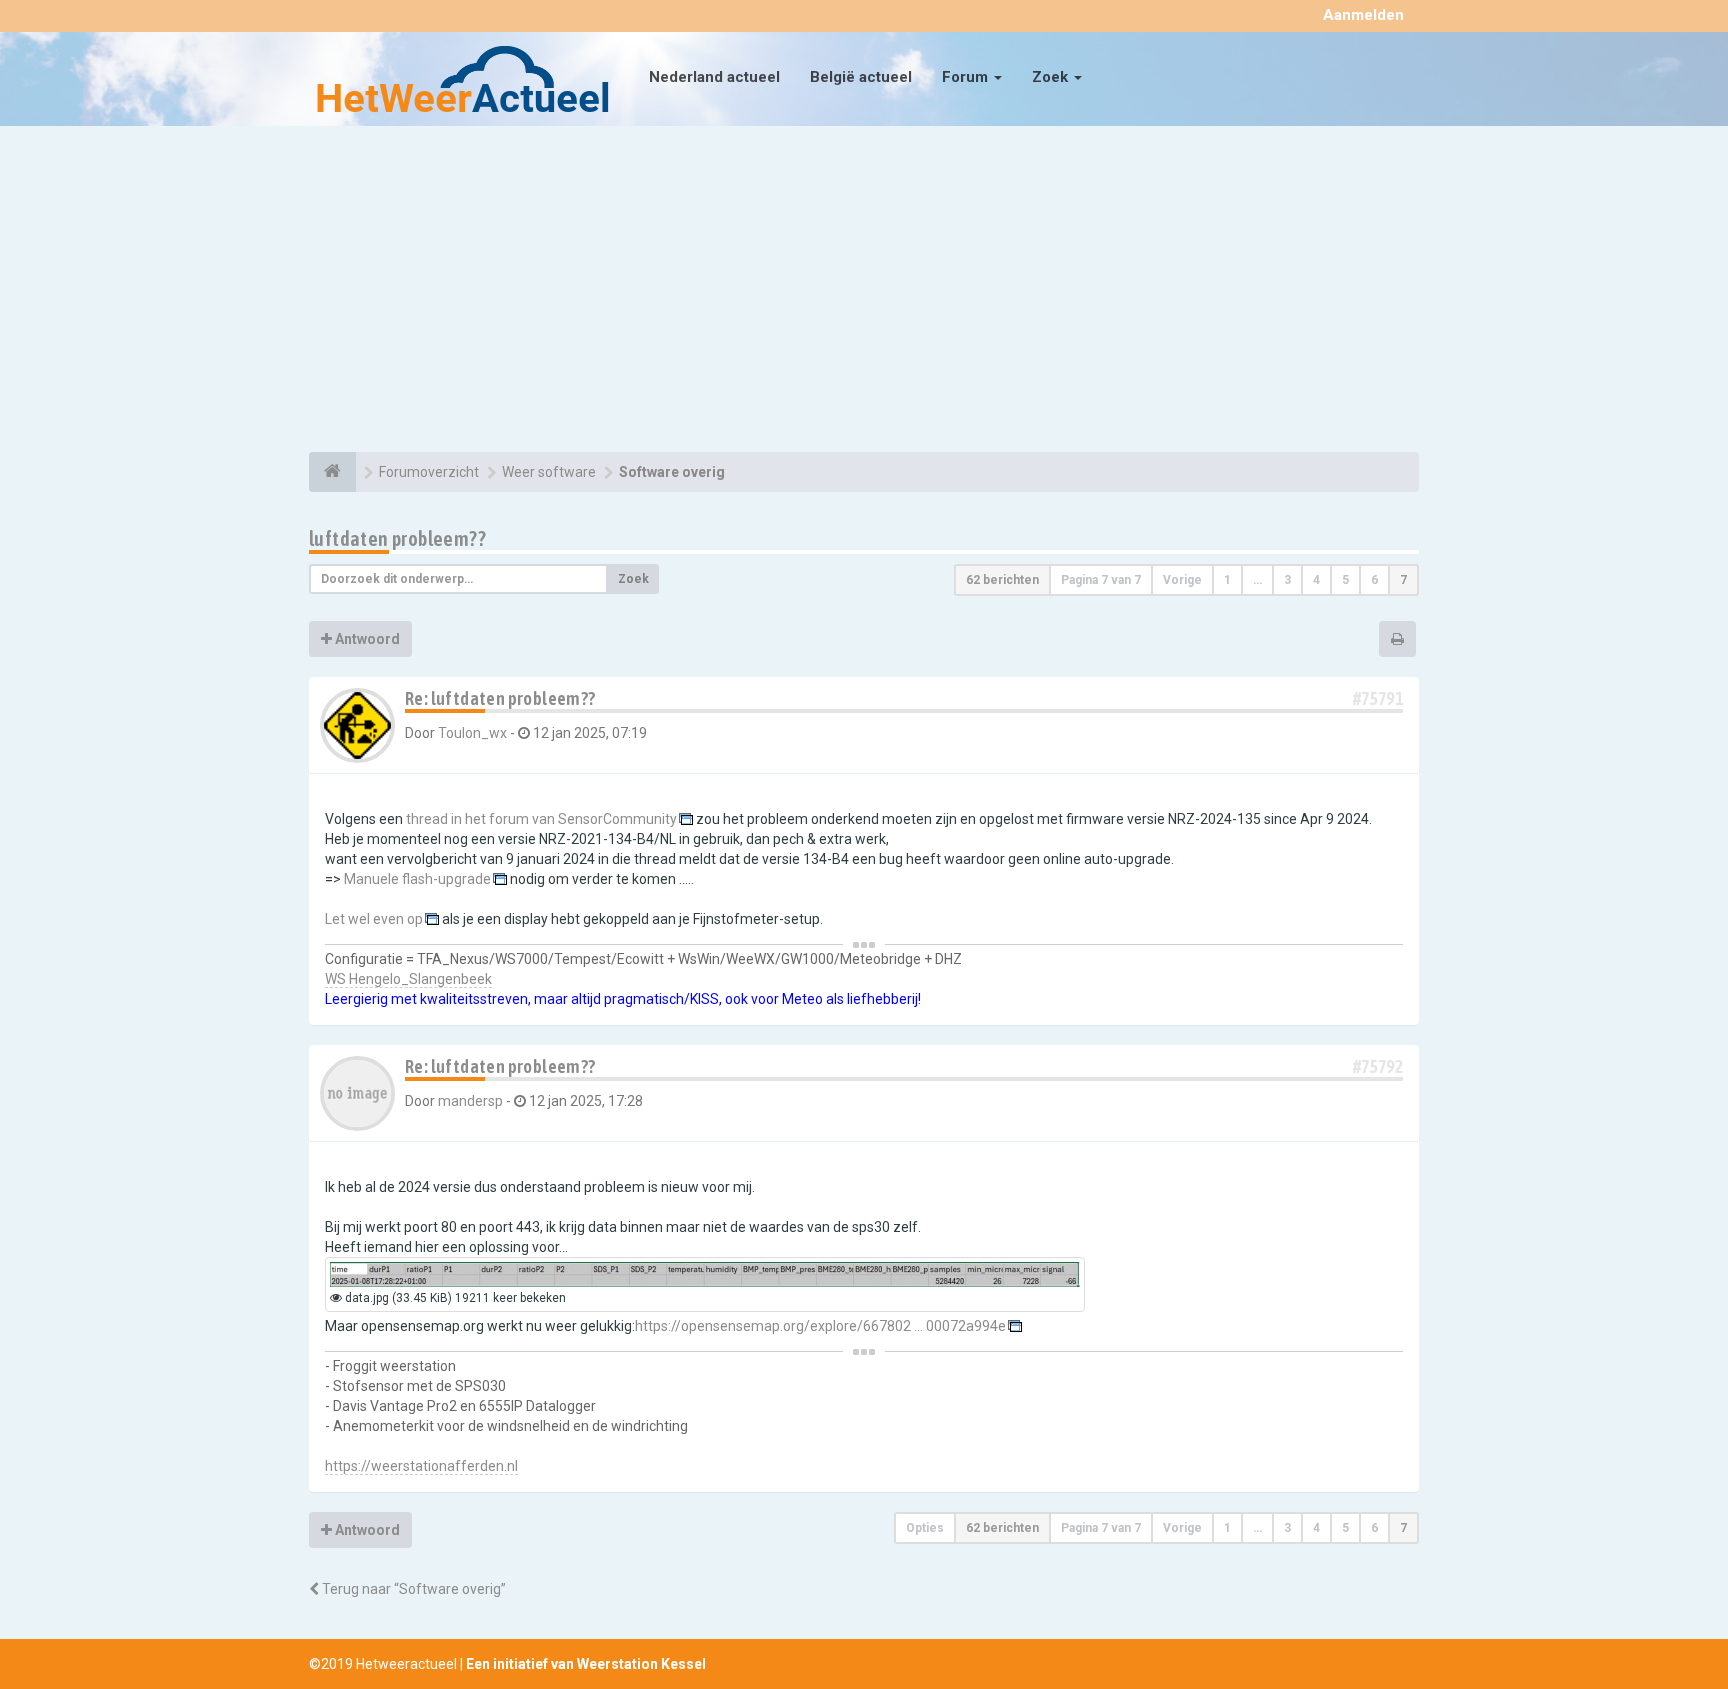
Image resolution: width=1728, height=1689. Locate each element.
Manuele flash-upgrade (417, 879)
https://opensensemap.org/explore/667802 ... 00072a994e (820, 1326)
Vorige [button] (1182, 580)
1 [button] (1227, 580)
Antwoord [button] (366, 639)
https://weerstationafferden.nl (421, 1466)
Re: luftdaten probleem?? (500, 698)
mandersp (470, 1101)
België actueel (861, 77)
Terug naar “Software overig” (412, 1589)
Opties (925, 1528)
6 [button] (1374, 580)
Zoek (1052, 77)
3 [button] (1287, 580)
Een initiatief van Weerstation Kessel (586, 1664)
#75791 (1378, 698)
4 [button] (1316, 580)
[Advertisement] (864, 292)
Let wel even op (374, 919)
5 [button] (1345, 580)
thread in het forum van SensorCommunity (541, 819)
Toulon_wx (472, 733)
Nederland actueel (714, 77)
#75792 (1378, 1066)
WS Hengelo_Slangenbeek (408, 979)
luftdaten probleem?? (397, 538)
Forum (967, 77)
